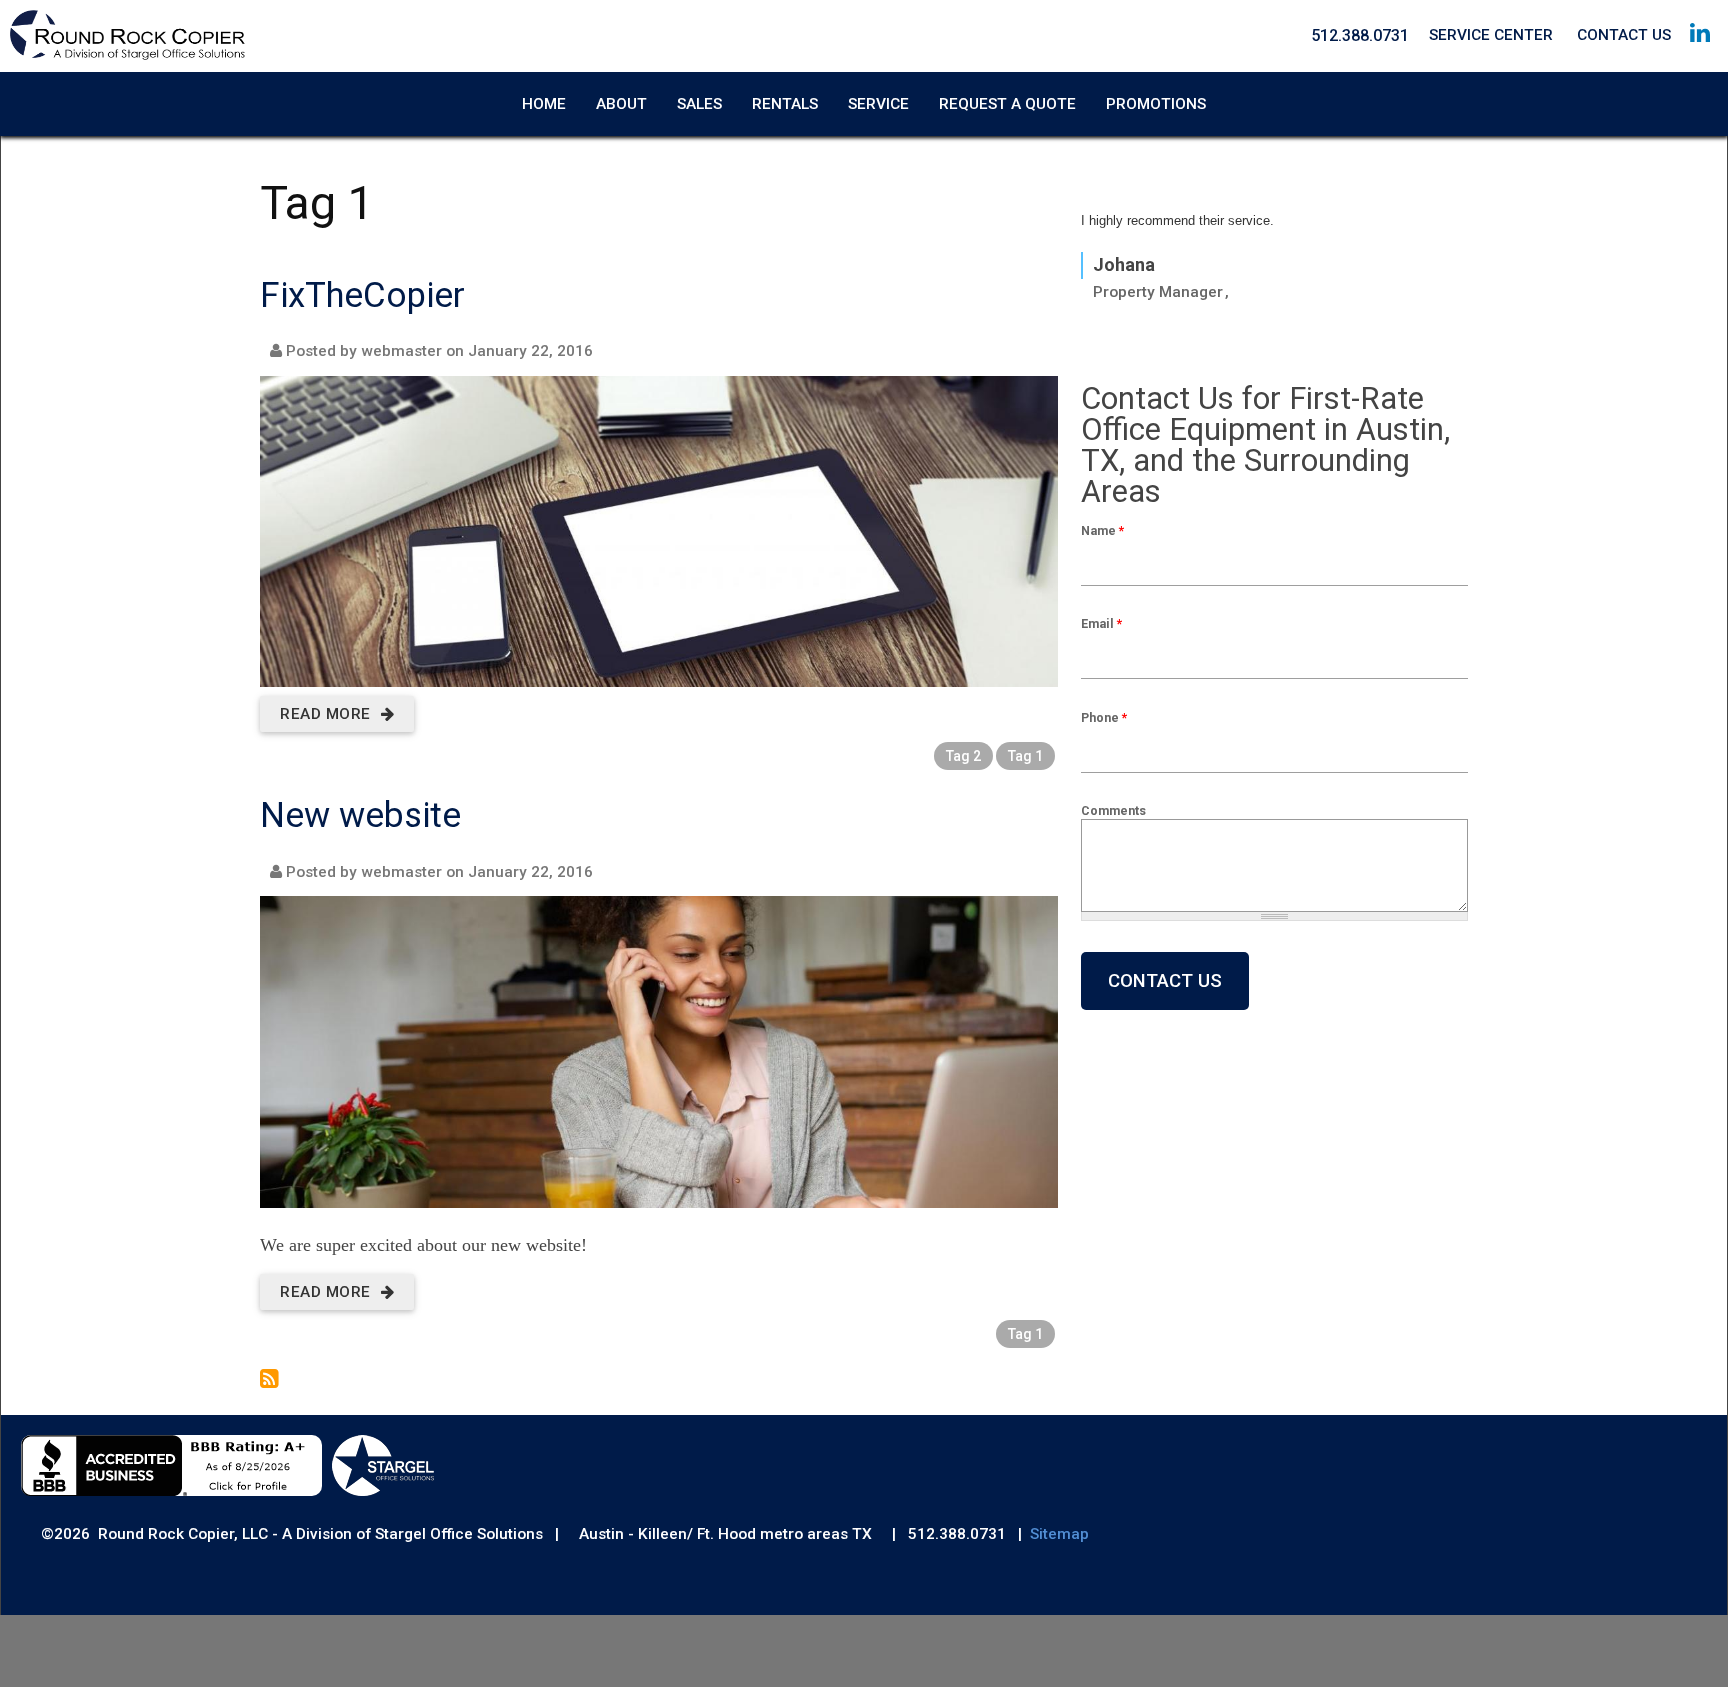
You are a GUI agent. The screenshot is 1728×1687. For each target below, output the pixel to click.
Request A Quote (1007, 104)
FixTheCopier (362, 295)
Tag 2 (963, 756)
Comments (1113, 810)
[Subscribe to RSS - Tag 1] (269, 1381)
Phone (1104, 717)
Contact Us (1624, 35)
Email (1101, 623)
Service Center (1491, 35)
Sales (699, 104)
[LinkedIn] (1699, 51)
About (621, 104)
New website (360, 815)
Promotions (1156, 104)
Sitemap (1059, 1534)
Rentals (785, 104)
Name (1102, 530)
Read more (337, 714)
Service (878, 104)
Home (544, 104)
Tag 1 (1025, 756)
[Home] (127, 56)
